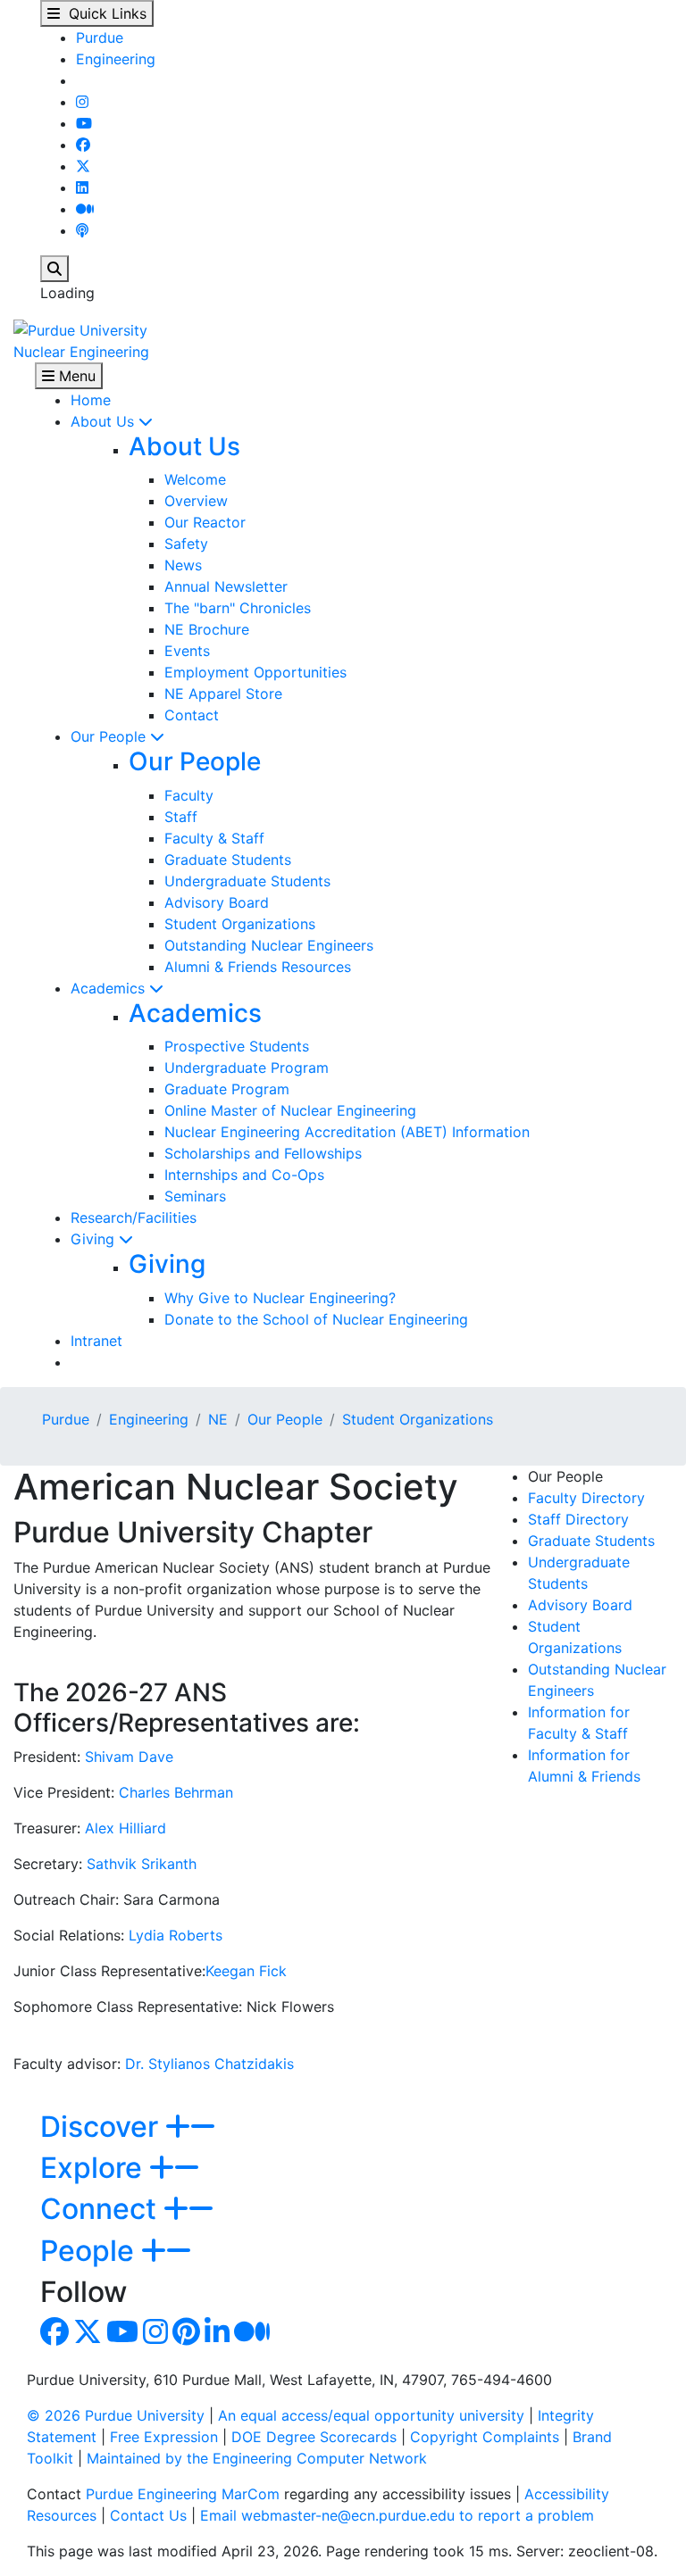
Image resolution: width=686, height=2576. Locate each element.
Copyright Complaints (485, 2437)
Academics (110, 988)
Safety (186, 544)
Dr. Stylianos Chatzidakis (209, 2064)
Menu (75, 376)
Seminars (195, 1196)
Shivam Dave (129, 1757)
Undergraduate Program (247, 1068)
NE (218, 1419)
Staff (181, 817)
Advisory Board (217, 902)
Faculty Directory (586, 1498)
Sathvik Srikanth (142, 1864)
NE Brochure (207, 629)
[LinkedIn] (82, 187)
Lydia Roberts (176, 1935)
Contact (192, 715)
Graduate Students (228, 860)
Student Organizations (240, 924)
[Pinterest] (186, 2337)
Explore (95, 2168)
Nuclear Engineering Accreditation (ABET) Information (347, 1132)
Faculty (189, 795)
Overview (196, 501)
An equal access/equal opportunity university (371, 2415)
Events (187, 651)
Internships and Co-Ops (244, 1175)
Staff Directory (578, 1519)
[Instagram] (82, 102)
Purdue (100, 37)
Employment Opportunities (255, 672)
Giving (95, 1239)
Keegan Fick (246, 1971)
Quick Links (103, 13)
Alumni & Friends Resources (258, 967)
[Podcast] (82, 230)
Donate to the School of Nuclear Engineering (316, 1319)
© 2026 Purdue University (116, 2415)
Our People (110, 736)
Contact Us (148, 2515)
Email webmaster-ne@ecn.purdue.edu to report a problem (397, 2515)
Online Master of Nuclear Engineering (290, 1110)
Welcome (195, 479)
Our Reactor (205, 522)
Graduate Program (227, 1089)
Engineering (116, 59)
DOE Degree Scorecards (314, 2437)
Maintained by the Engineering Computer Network (257, 2458)
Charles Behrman (176, 1792)
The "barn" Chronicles (238, 608)
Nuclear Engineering (81, 352)
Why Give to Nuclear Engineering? (280, 1298)
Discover (103, 2127)
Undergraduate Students (247, 881)
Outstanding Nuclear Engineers (269, 945)
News (183, 565)
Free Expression (164, 2437)
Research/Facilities (134, 1217)
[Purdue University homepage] (80, 328)
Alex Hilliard (125, 1828)
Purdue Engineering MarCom (183, 2494)
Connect (102, 2209)
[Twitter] (83, 166)
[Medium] (85, 209)
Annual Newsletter (226, 586)
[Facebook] (83, 145)
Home (91, 400)
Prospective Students (237, 1046)
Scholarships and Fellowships (263, 1153)
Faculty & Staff (214, 838)
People (91, 2251)
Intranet (96, 1341)
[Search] (54, 269)
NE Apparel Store (223, 694)
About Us (105, 421)
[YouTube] (84, 123)
